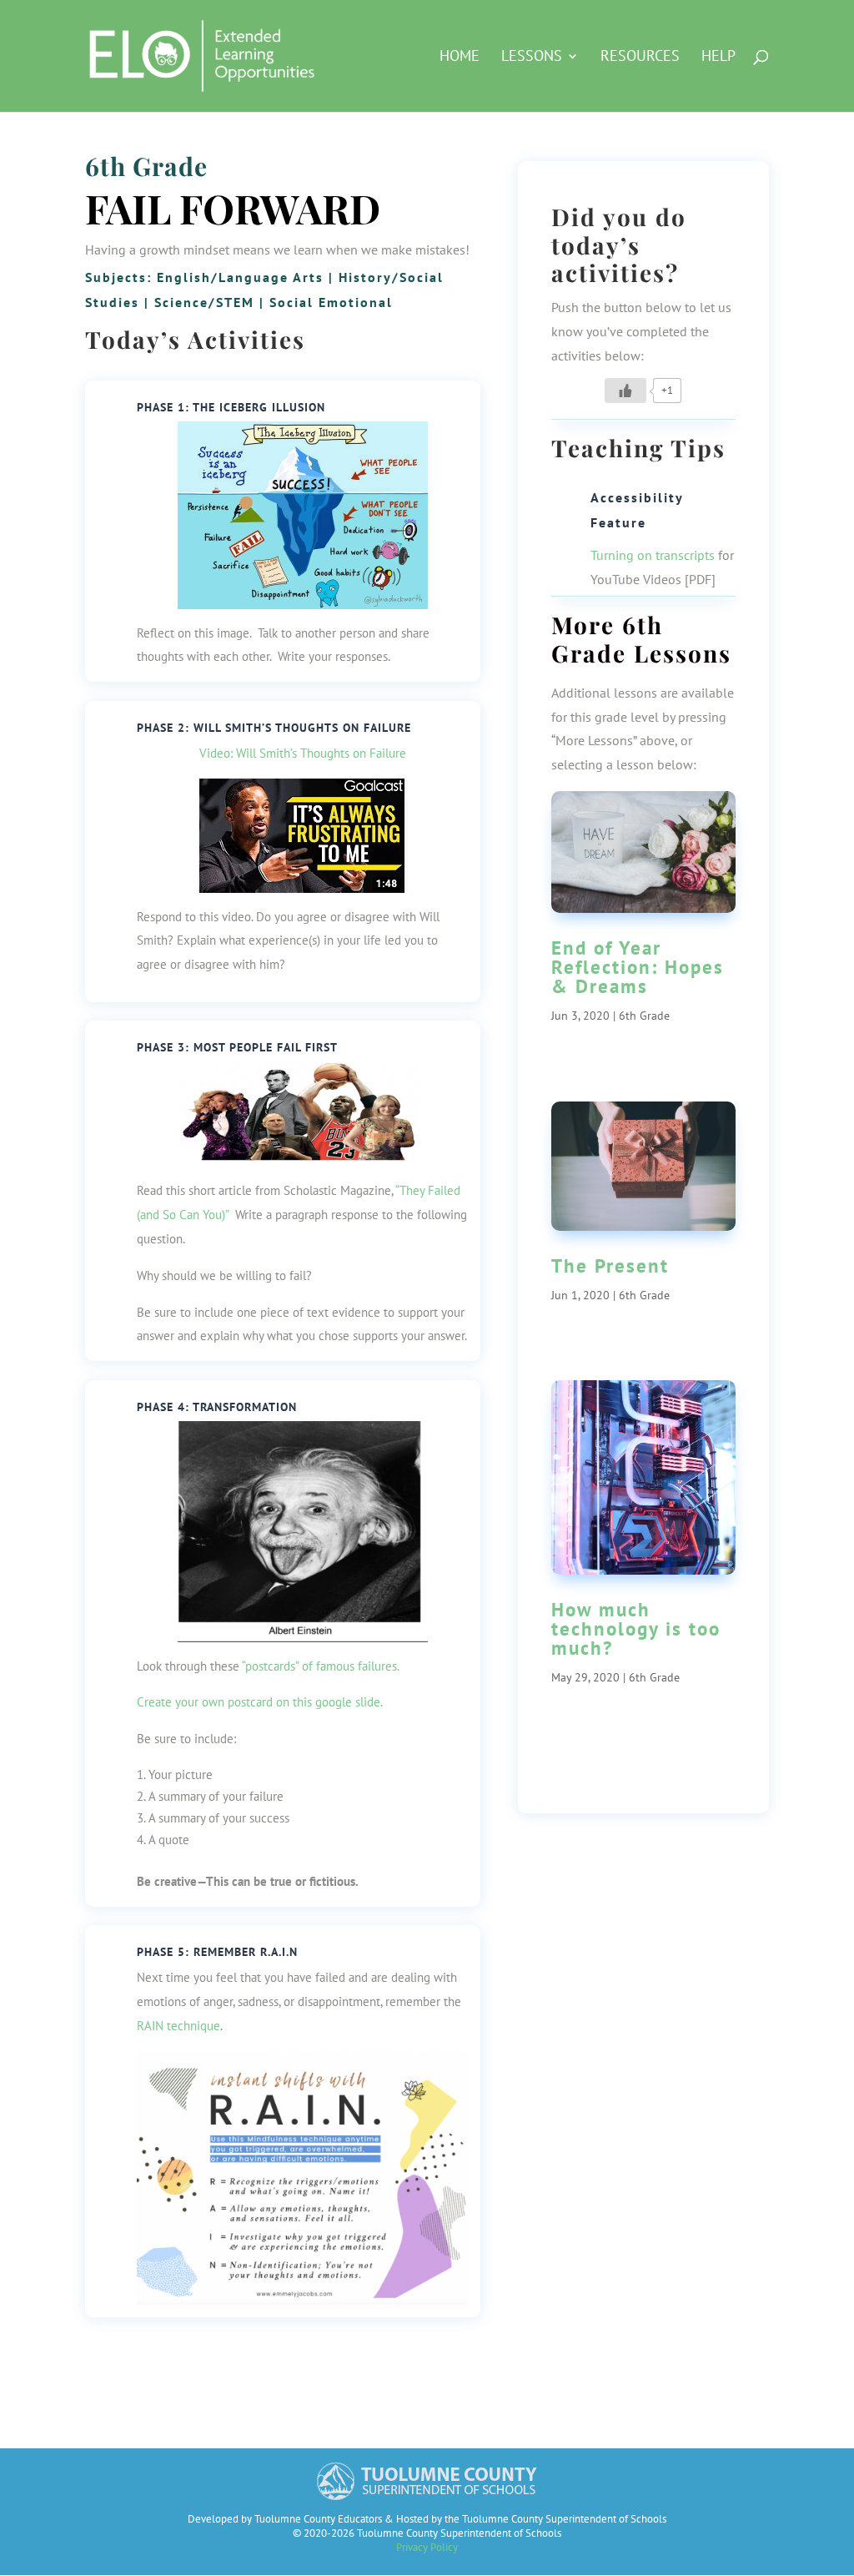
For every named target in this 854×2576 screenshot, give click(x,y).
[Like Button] (625, 391)
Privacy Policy (427, 2547)
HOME (460, 58)
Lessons (532, 58)
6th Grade (146, 166)
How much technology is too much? (636, 1628)
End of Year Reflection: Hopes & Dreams (638, 967)
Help (718, 58)
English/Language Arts (240, 277)
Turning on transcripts (653, 555)
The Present (610, 1265)
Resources (640, 58)
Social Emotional (331, 302)
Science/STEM (204, 302)
